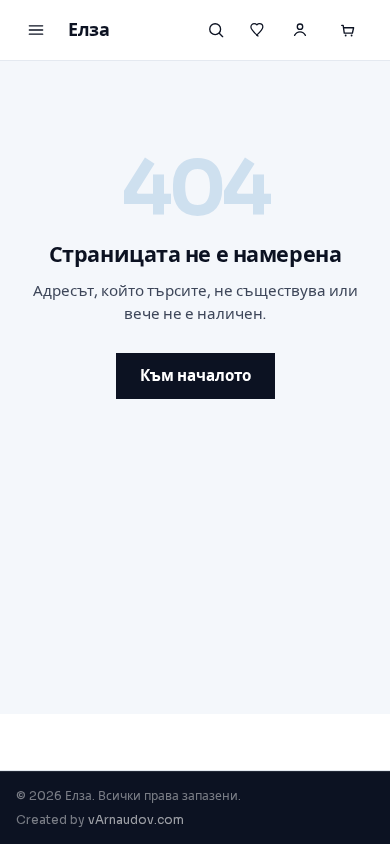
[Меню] (36, 30)
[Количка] (348, 30)
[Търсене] (216, 30)
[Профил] (300, 30)
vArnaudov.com (136, 819)
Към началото (195, 375)
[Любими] (258, 30)
